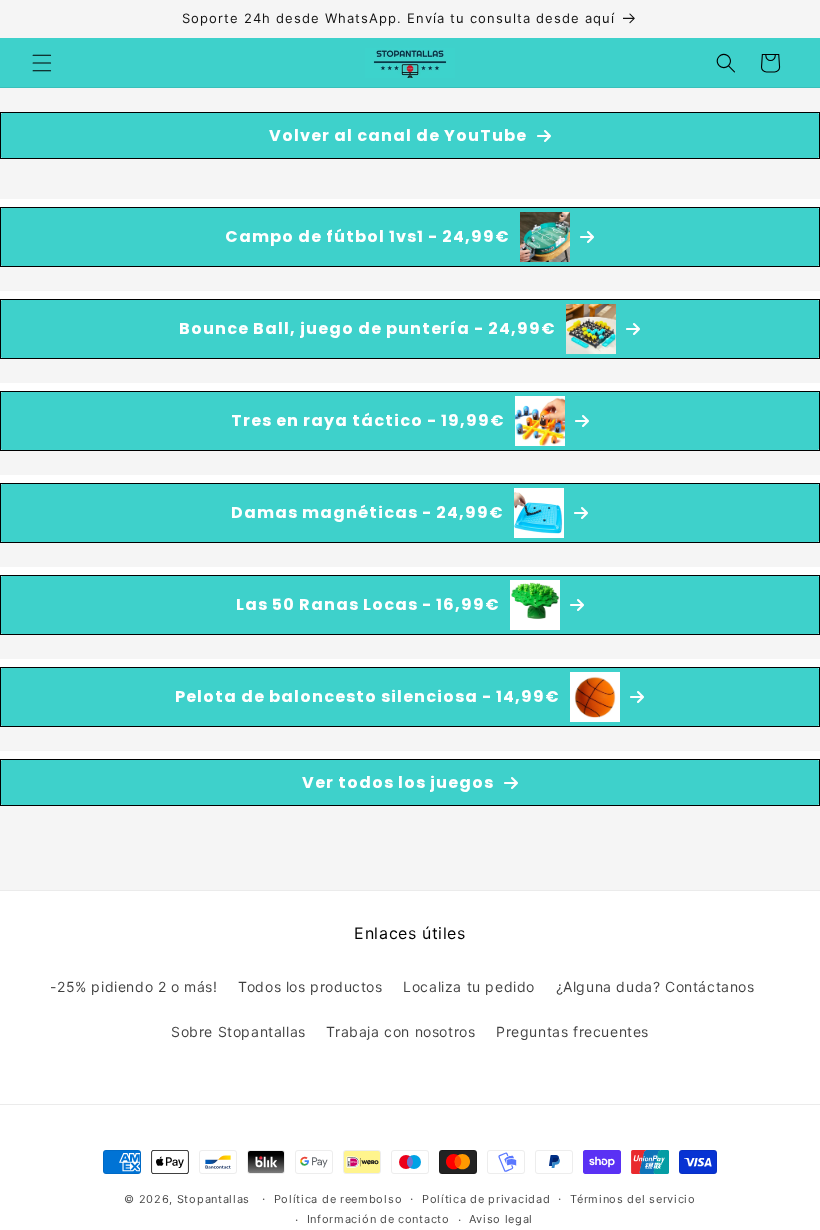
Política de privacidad (486, 1199)
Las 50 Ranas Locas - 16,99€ (368, 604)
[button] (42, 63)
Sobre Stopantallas (238, 1031)
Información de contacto (378, 1219)
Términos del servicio (633, 1199)
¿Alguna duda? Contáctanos (655, 986)
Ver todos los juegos (398, 782)
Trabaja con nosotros (400, 1031)
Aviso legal (501, 1219)
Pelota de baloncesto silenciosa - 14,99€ (367, 696)
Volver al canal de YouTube (398, 135)
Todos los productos (310, 986)
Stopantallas (213, 1199)
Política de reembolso (338, 1199)
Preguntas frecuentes (572, 1031)
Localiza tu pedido (469, 986)
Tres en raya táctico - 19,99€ (368, 420)
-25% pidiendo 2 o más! (133, 986)
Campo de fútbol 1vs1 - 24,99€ (367, 236)
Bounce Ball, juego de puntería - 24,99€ (367, 328)
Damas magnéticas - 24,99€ (367, 512)
